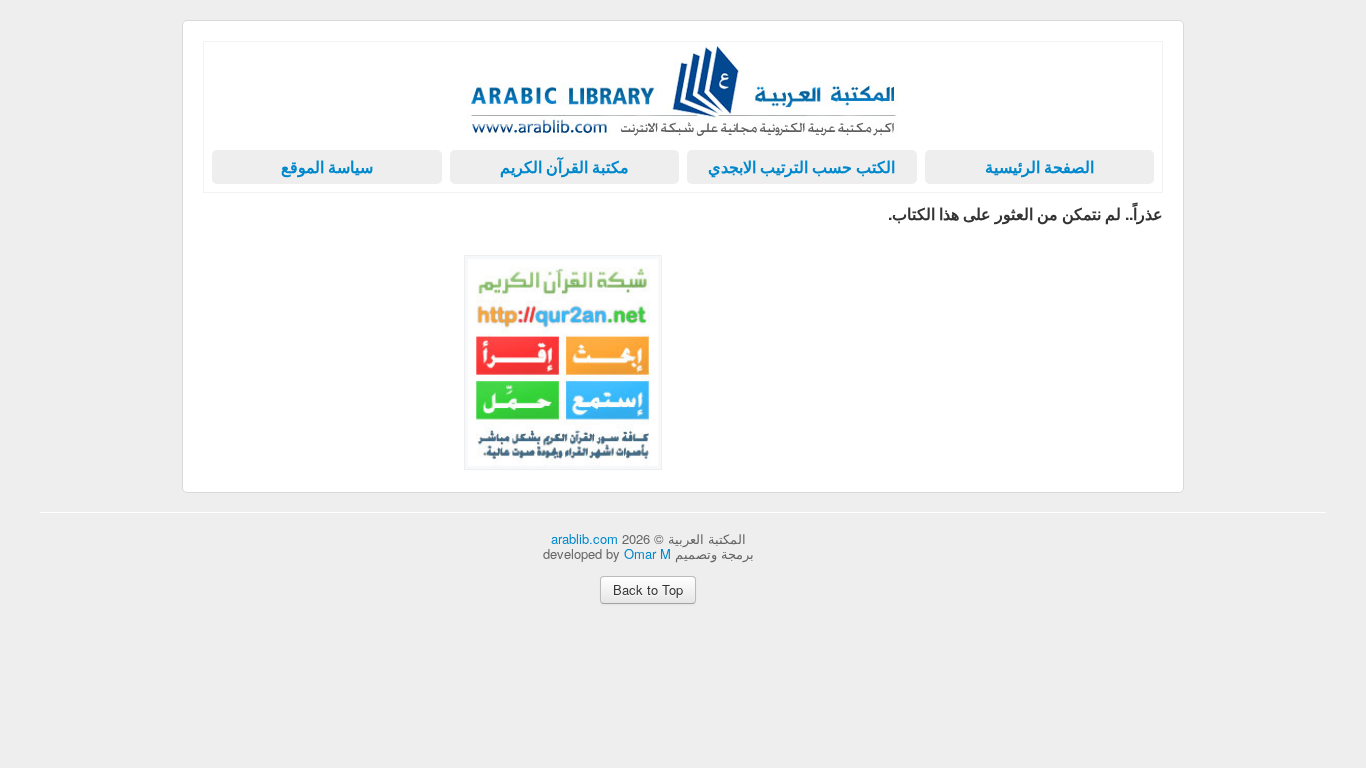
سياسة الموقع (327, 166)
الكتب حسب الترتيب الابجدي (801, 166)
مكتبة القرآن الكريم (564, 166)
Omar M (647, 553)
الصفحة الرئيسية (1039, 166)
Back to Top (648, 589)
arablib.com (584, 538)
